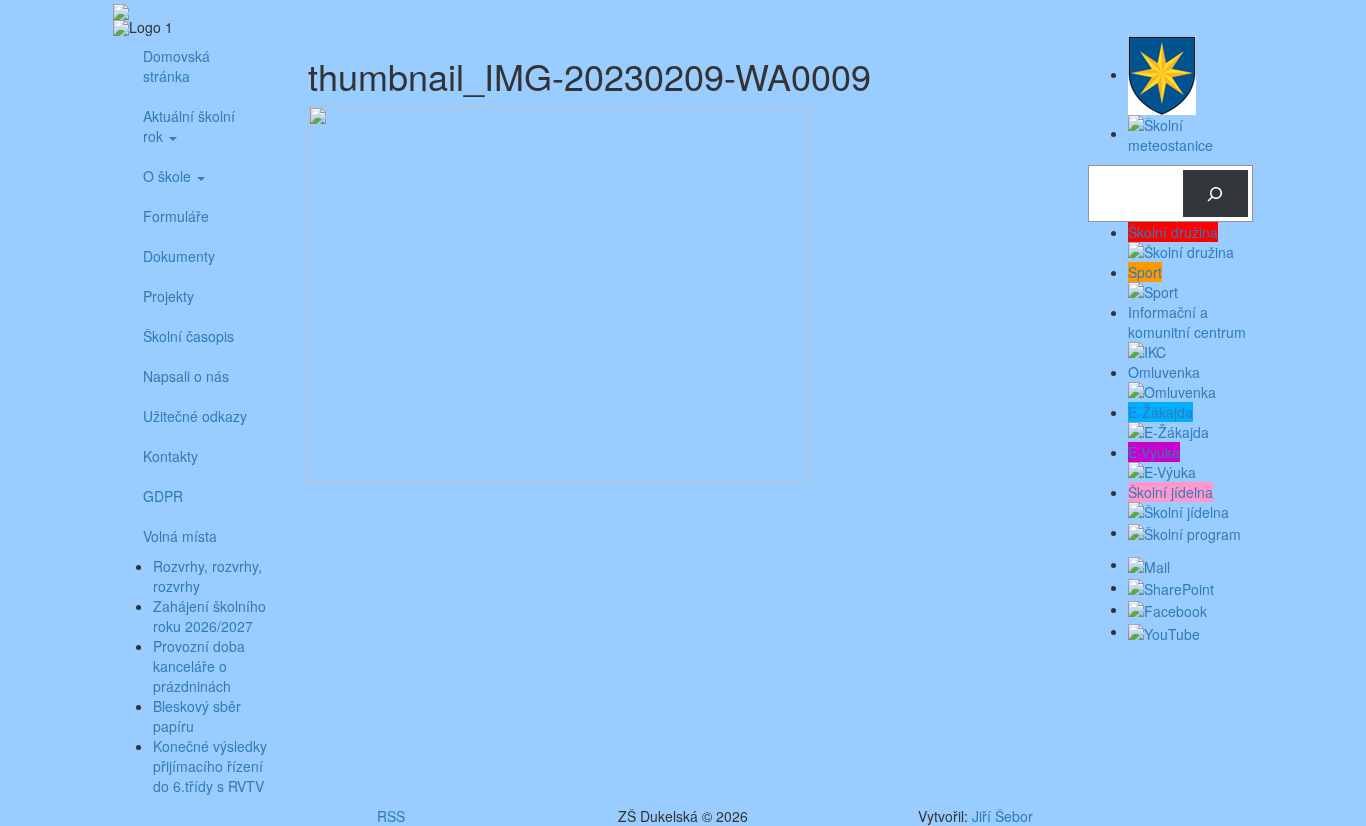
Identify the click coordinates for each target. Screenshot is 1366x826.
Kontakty (170, 456)
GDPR (163, 496)
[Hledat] (1215, 193)
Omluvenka (1164, 372)
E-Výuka (1154, 452)
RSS (391, 816)
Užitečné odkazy (195, 416)
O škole (169, 176)
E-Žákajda (1160, 412)
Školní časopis (188, 336)
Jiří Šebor (1002, 816)
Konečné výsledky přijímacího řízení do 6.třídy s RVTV (210, 766)
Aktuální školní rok (189, 126)
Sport (1145, 272)
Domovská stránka (176, 66)
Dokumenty (179, 256)
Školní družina (1173, 232)
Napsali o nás (186, 376)
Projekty (168, 296)
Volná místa (180, 536)
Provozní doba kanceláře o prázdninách (199, 666)
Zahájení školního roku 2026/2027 (209, 616)
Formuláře (176, 216)
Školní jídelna (1170, 492)
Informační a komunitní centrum (1187, 322)
